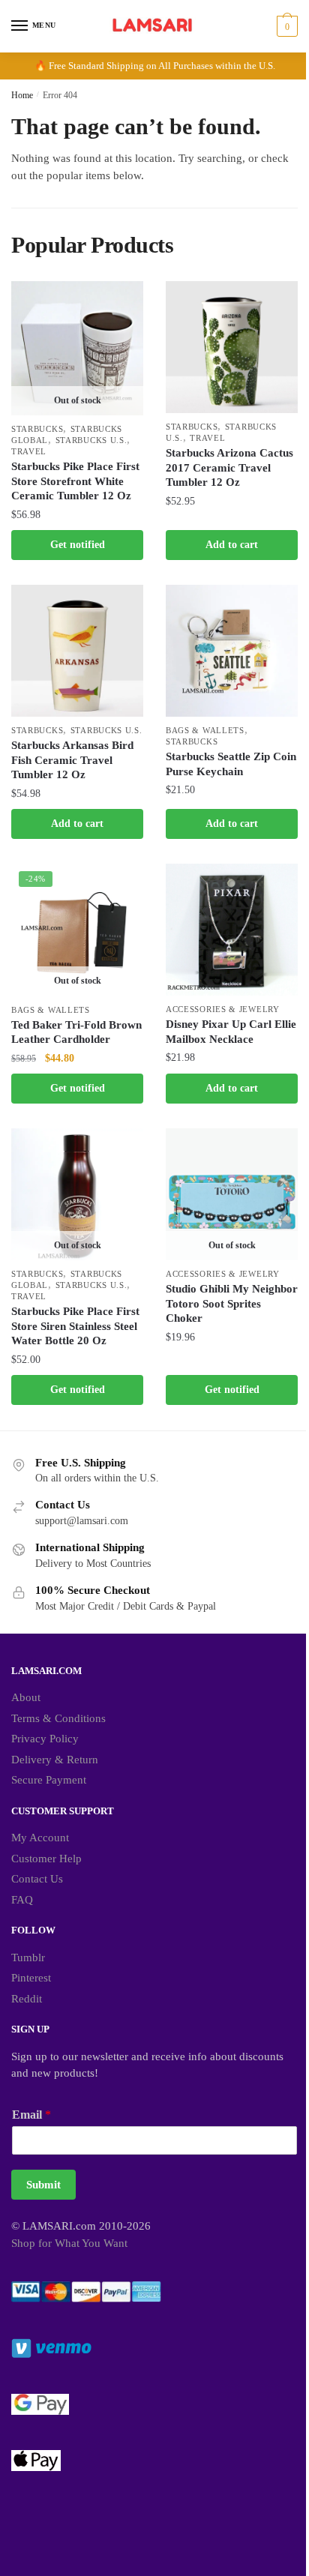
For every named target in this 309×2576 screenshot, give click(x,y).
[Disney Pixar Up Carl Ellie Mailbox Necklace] (232, 930)
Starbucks (37, 429)
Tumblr (28, 1957)
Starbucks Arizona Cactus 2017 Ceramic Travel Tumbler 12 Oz (229, 467)
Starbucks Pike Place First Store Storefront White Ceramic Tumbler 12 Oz (75, 481)
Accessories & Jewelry (223, 1009)
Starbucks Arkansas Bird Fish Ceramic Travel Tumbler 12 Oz (72, 760)
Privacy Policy (45, 1739)
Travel (29, 451)
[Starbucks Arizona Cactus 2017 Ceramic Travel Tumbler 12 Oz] (232, 347)
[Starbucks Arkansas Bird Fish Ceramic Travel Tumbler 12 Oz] (77, 651)
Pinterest (31, 1978)
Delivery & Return (55, 1760)
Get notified (78, 545)
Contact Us (37, 1879)
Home (22, 95)
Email (31, 2115)
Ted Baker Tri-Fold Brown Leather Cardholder (76, 1032)
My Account (40, 1838)
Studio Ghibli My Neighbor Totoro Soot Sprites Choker (232, 1303)
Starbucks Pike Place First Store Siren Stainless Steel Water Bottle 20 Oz (75, 1326)
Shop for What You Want (69, 2243)
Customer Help (46, 1859)
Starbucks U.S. (91, 440)
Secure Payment (49, 1780)
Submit (43, 2185)
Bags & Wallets (205, 730)
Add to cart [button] (232, 545)
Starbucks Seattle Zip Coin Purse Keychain (231, 764)
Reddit (27, 1999)
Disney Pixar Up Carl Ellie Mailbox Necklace (231, 1032)
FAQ (22, 1900)
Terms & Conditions (58, 1718)
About (26, 1697)
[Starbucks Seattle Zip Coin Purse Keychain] (232, 651)
